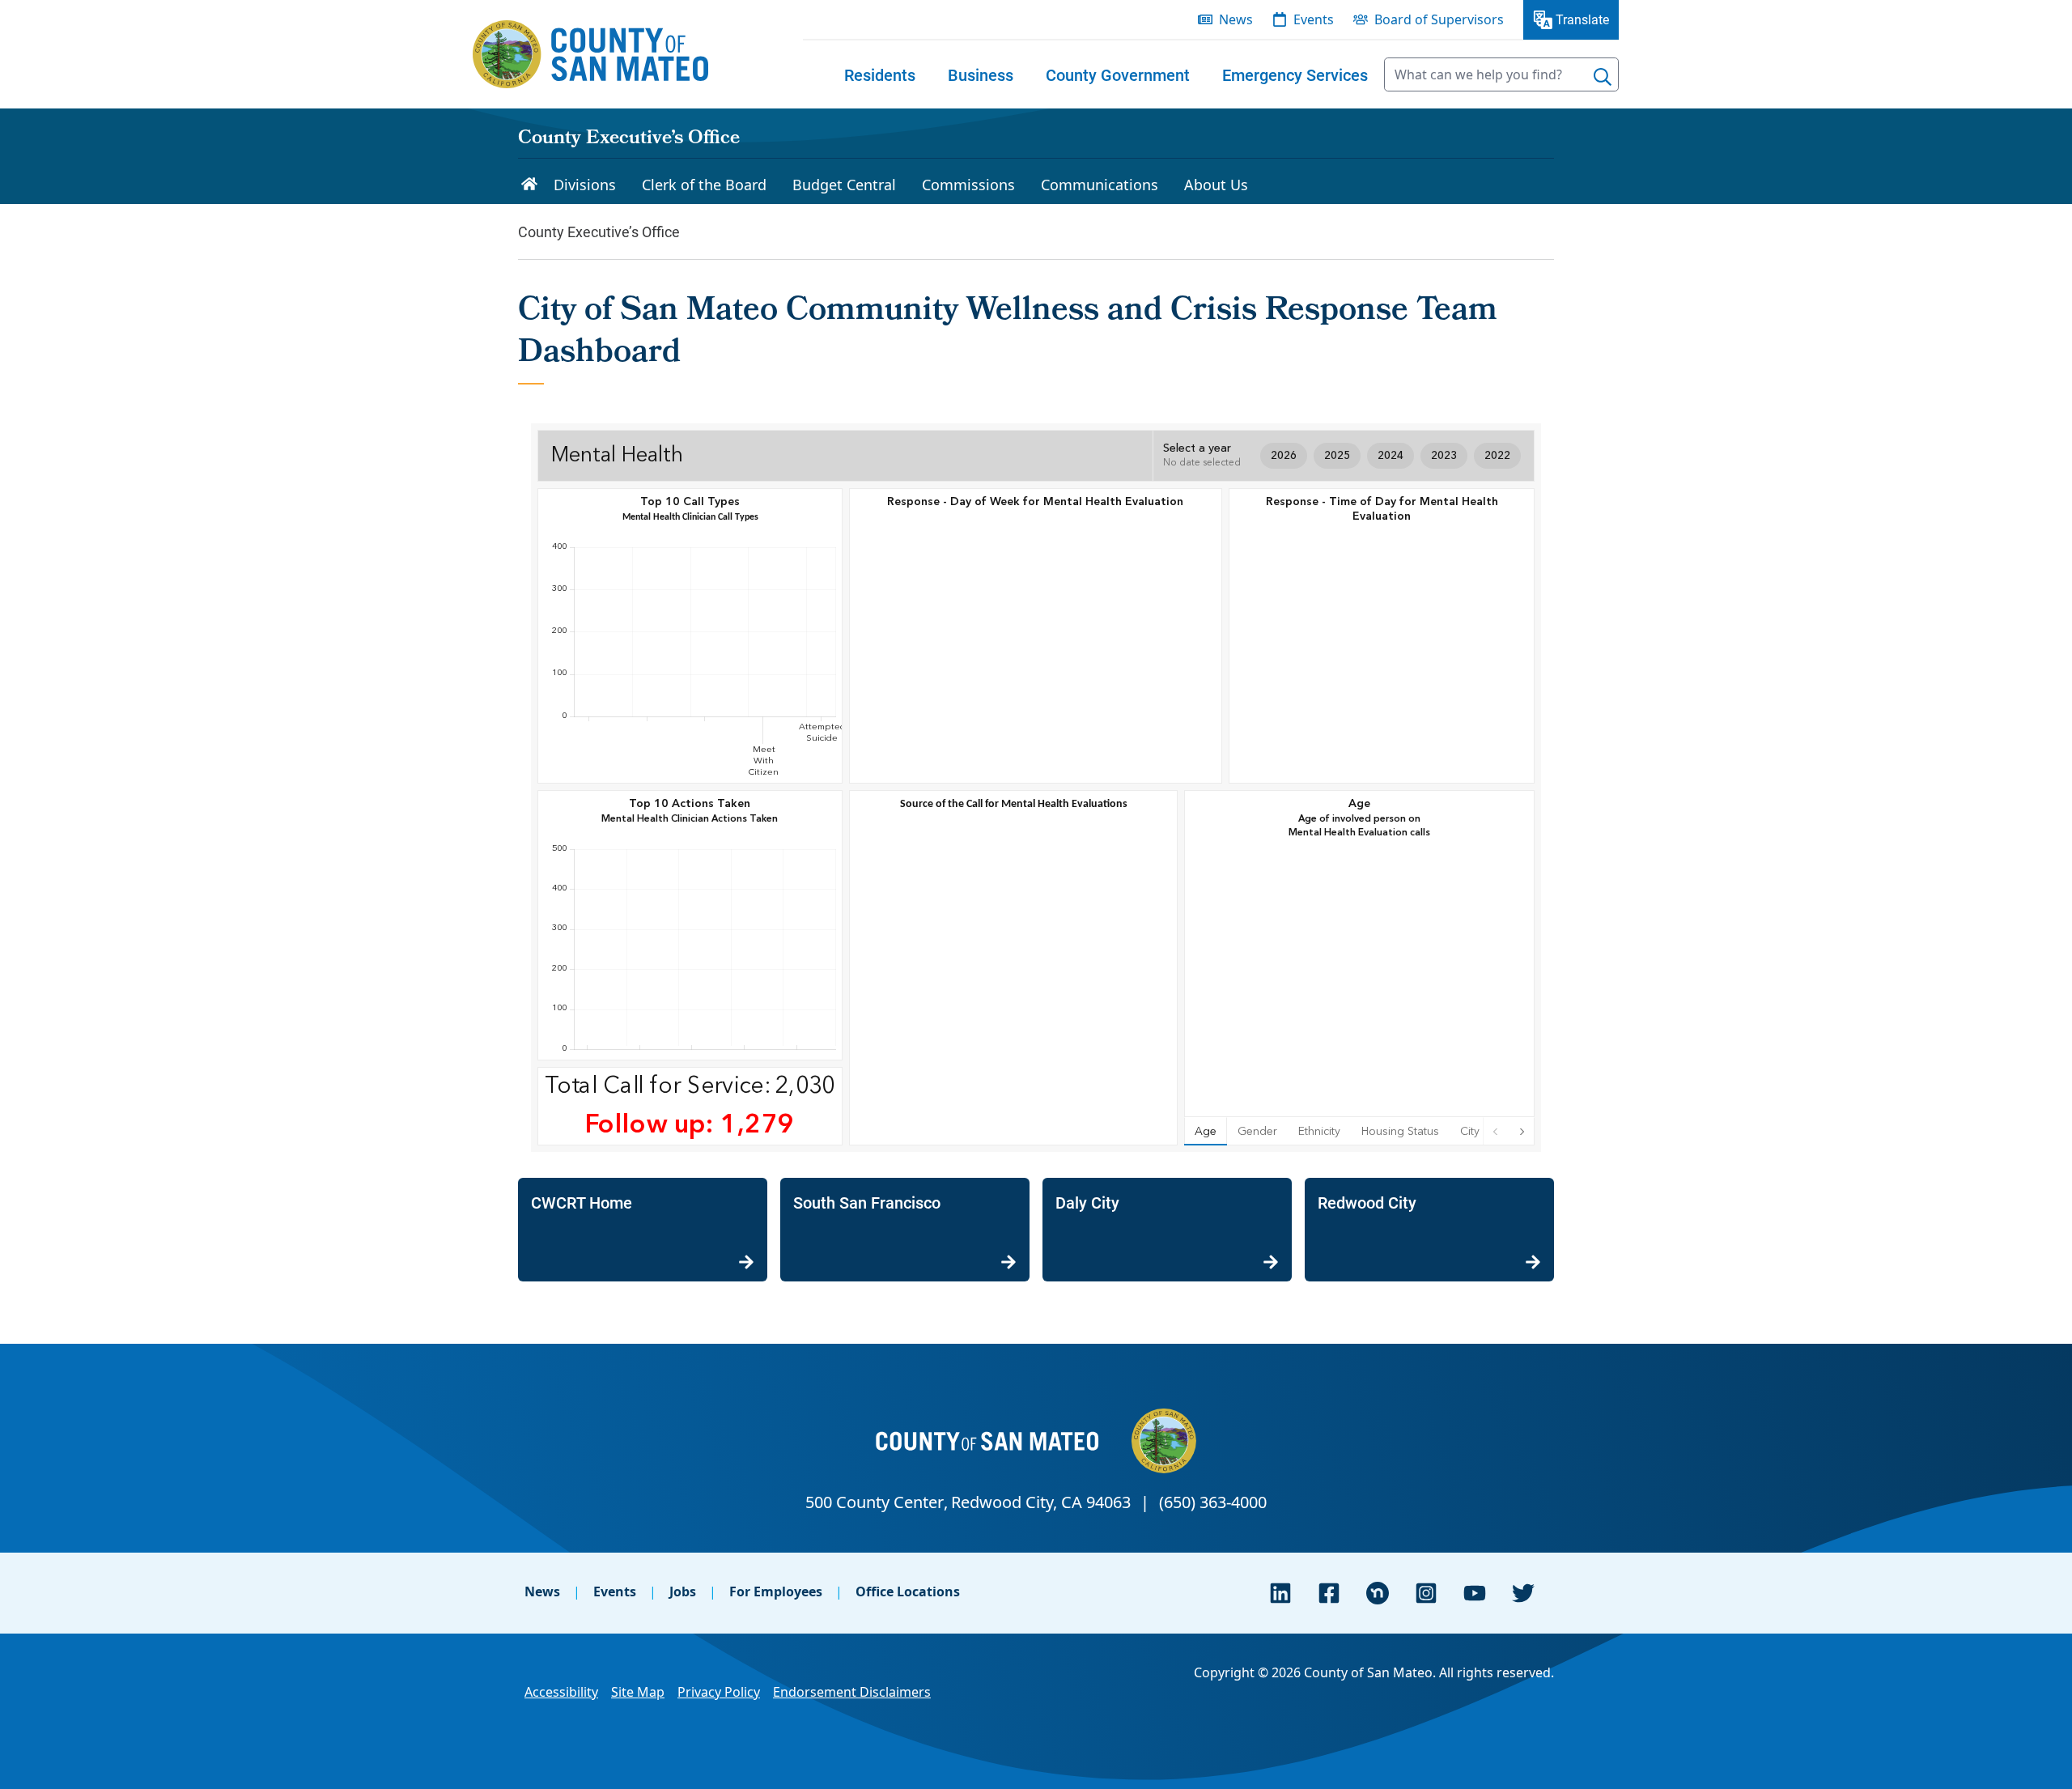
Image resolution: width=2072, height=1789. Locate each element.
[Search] (1603, 77)
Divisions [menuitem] (585, 185)
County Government (1118, 74)
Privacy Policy (719, 1692)
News (542, 1591)
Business (981, 74)
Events (615, 1591)
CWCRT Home (582, 1202)
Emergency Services (1295, 74)
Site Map (638, 1692)
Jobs (683, 1591)
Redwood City (1367, 1202)
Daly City (1087, 1202)
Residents (880, 74)
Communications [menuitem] (1100, 185)
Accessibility (561, 1692)
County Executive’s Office (629, 139)
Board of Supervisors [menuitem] (1439, 19)
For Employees (776, 1591)
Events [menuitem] (1314, 19)
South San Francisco (867, 1202)
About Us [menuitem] (1216, 185)
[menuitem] (880, 74)
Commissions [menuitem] (968, 185)
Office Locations (908, 1591)
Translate (1582, 19)
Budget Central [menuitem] (844, 185)
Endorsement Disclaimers (852, 1692)
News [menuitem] (1236, 19)
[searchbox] (1501, 74)
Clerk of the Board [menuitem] (704, 185)
